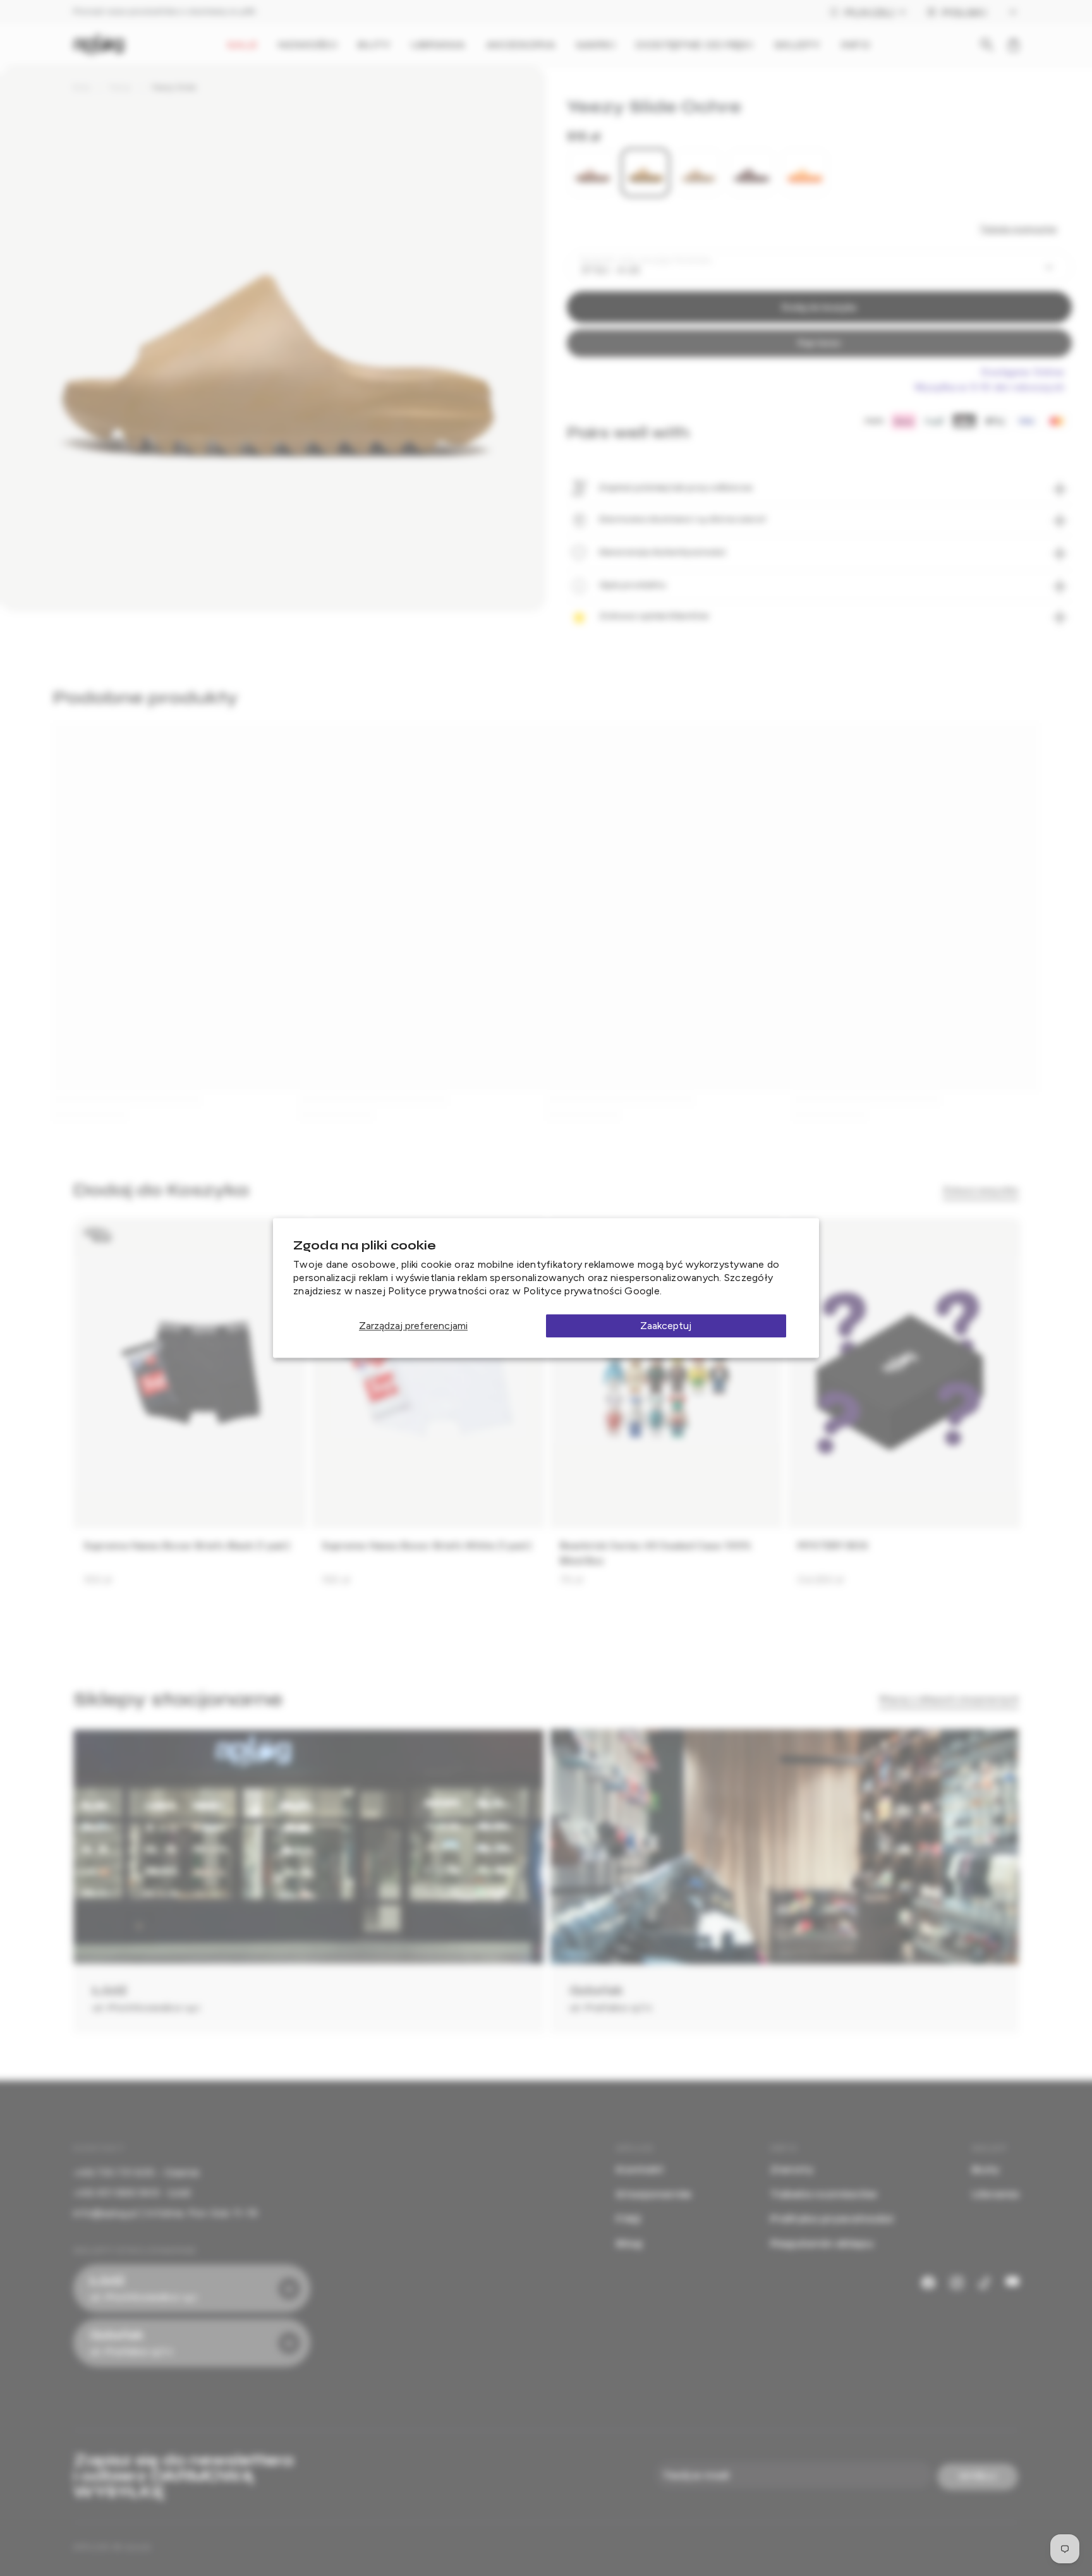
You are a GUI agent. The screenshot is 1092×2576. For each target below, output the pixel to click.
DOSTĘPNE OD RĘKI (695, 45)
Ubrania (995, 2194)
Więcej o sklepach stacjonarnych (949, 1699)
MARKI (596, 45)
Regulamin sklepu (822, 2243)
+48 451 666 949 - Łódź (132, 2193)
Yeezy (120, 87)
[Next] (1000, 1408)
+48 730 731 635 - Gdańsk (136, 2172)
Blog (629, 2243)
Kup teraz (819, 343)
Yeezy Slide (174, 87)
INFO (855, 45)
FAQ (628, 2219)
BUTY (374, 45)
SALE (242, 45)
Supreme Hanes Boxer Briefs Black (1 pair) (187, 1546)
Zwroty (792, 2169)
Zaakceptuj (666, 1326)
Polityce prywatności (437, 1291)
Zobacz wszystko (981, 1190)
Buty (82, 87)
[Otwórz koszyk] (1014, 45)
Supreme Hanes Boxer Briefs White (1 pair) (427, 1546)
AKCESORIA (521, 45)
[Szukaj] (987, 45)
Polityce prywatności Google (591, 1291)
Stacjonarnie (654, 2194)
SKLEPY (798, 45)
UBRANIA (438, 45)
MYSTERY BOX (833, 1546)
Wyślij (978, 2476)
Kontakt (640, 2169)
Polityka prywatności (832, 2219)
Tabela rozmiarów (1018, 229)
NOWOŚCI (308, 45)
